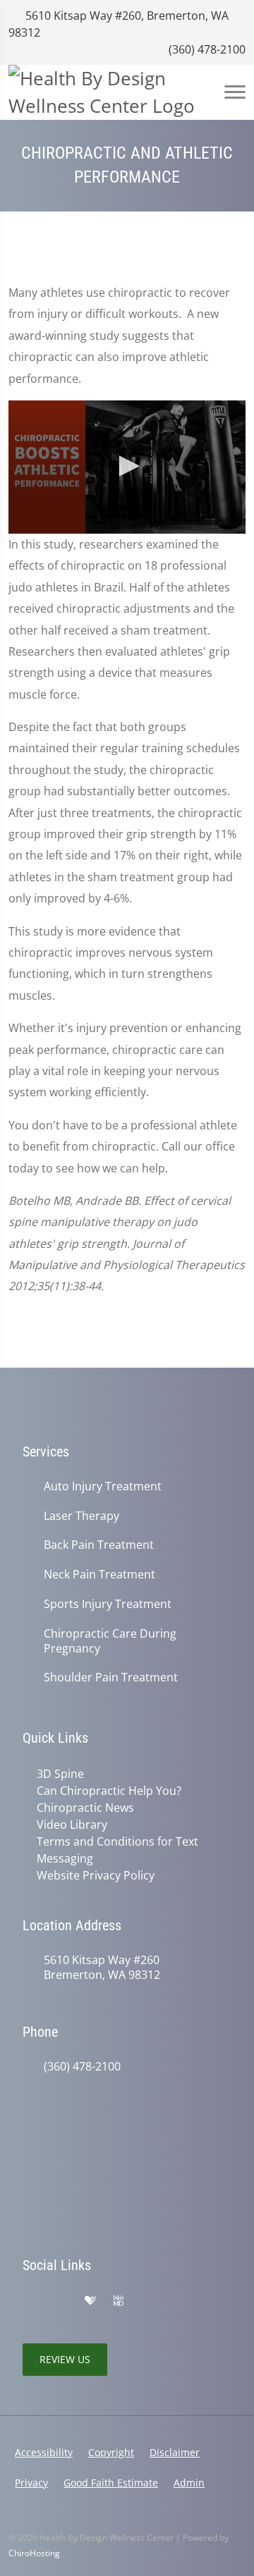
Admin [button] (189, 2483)
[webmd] (119, 2301)
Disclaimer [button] (175, 2452)
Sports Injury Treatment (108, 1604)
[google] (30, 2301)
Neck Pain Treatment (99, 1575)
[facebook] (61, 2301)
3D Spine (60, 1774)
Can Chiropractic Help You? (109, 1791)
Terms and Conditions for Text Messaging (117, 1850)
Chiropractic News (85, 1808)
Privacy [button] (31, 2483)
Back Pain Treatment (99, 1545)
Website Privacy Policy (96, 1875)
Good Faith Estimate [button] (111, 2483)
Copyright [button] (111, 2452)
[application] (127, 467)
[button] (127, 466)
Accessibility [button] (44, 2452)
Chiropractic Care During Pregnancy (110, 1641)
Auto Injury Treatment (103, 1486)
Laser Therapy (81, 1516)
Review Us (65, 2359)
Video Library (72, 1824)
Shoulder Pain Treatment (111, 1678)
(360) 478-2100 (206, 49)
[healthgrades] (90, 2301)
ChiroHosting (34, 2553)
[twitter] (148, 2301)
